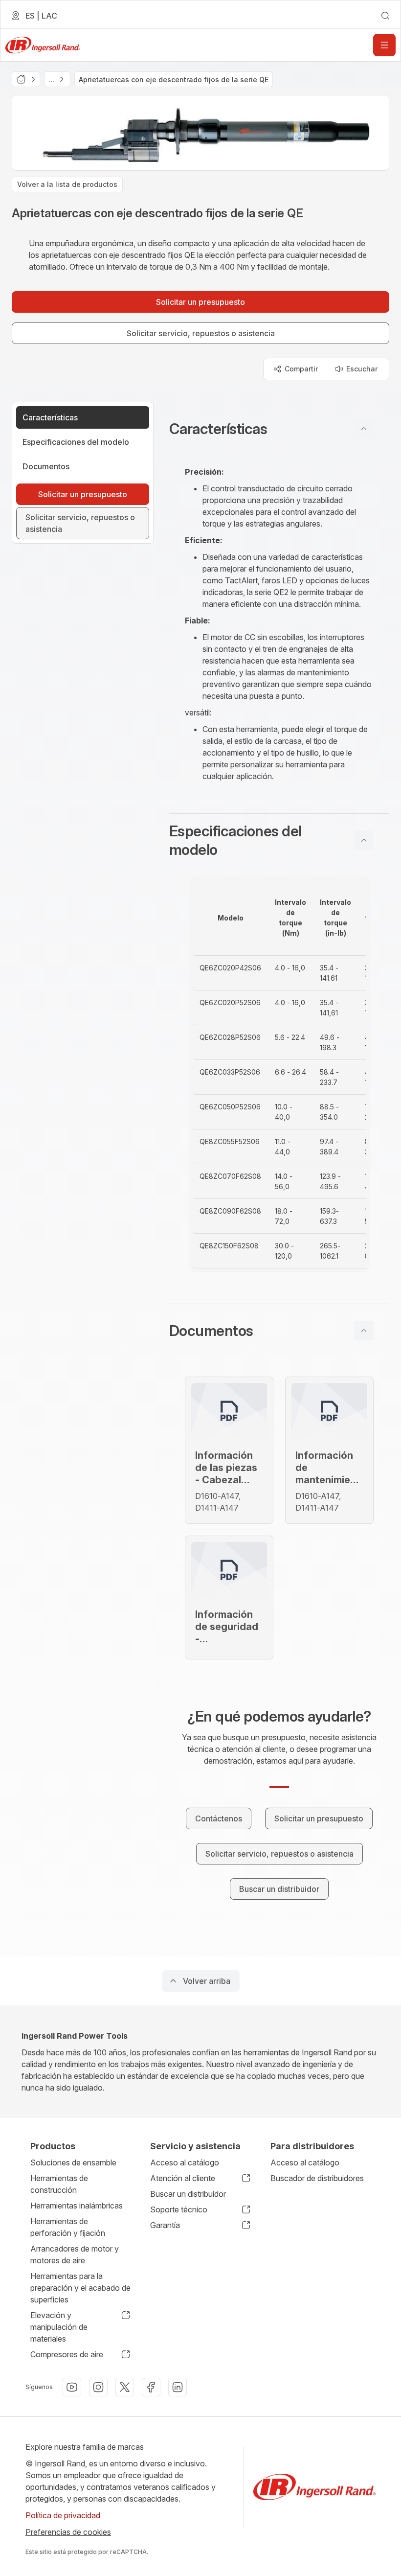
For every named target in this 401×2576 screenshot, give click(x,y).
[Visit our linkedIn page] (178, 2387)
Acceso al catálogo (185, 2162)
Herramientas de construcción (59, 2184)
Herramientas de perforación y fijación (68, 2227)
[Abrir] (384, 45)
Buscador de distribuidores (317, 2178)
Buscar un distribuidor (188, 2194)
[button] (279, 429)
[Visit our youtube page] (72, 2387)
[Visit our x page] (125, 2387)
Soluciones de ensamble (73, 2162)
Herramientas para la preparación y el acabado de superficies (80, 2288)
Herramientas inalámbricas (77, 2206)
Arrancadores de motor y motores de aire (75, 2254)
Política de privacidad (63, 2515)
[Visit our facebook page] (151, 2387)
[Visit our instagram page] (98, 2387)
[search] (385, 16)
